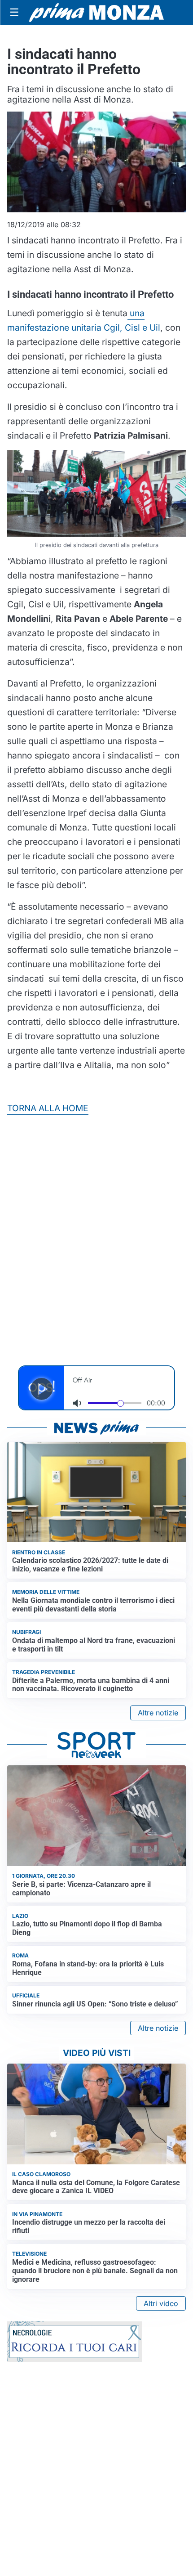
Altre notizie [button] (158, 1713)
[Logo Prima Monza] (96, 13)
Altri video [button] (161, 2303)
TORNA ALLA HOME (48, 1108)
